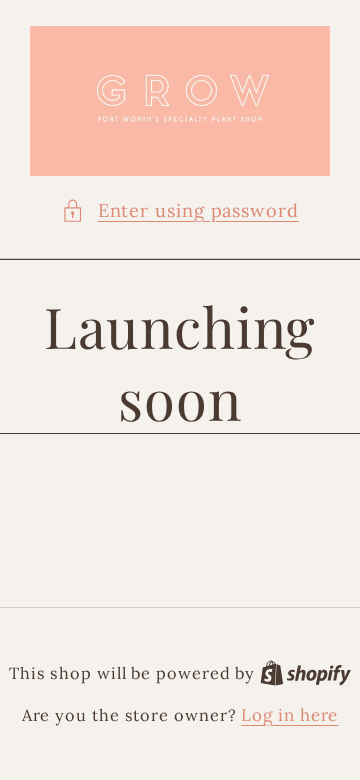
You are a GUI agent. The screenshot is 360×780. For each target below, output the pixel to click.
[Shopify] (305, 673)
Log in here (289, 715)
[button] (180, 210)
